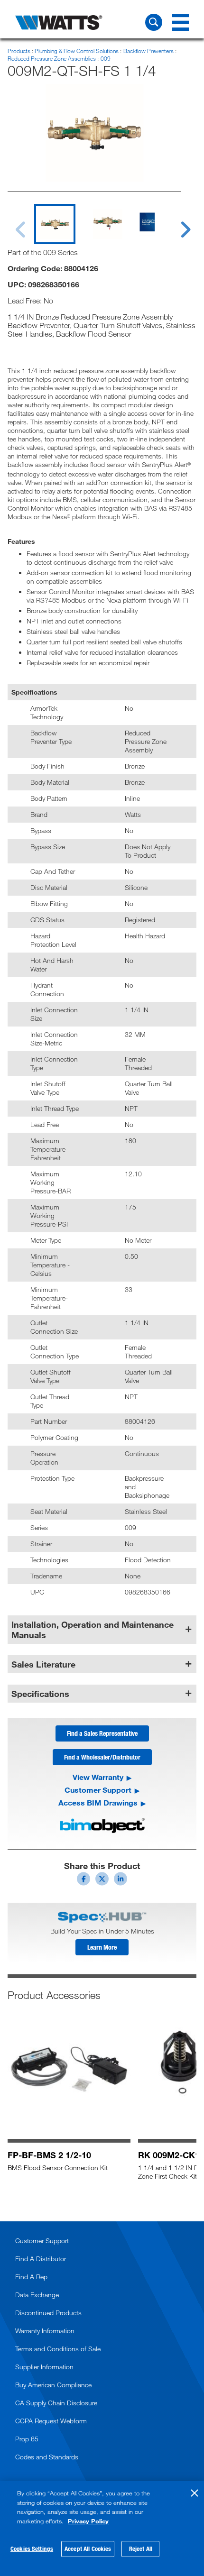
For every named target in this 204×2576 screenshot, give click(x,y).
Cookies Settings (32, 2548)
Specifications (40, 1694)
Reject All (141, 2548)
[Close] (195, 2493)
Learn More (102, 1947)
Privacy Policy (88, 2521)
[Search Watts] (154, 22)
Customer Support (98, 1790)
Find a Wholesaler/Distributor (102, 1757)
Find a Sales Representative (102, 1733)
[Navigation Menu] (180, 22)
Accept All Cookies (88, 2548)
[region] (102, 2529)
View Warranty (98, 1777)
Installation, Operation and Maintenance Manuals (93, 1630)
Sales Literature (43, 1664)
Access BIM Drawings (98, 1803)
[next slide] (176, 224)
